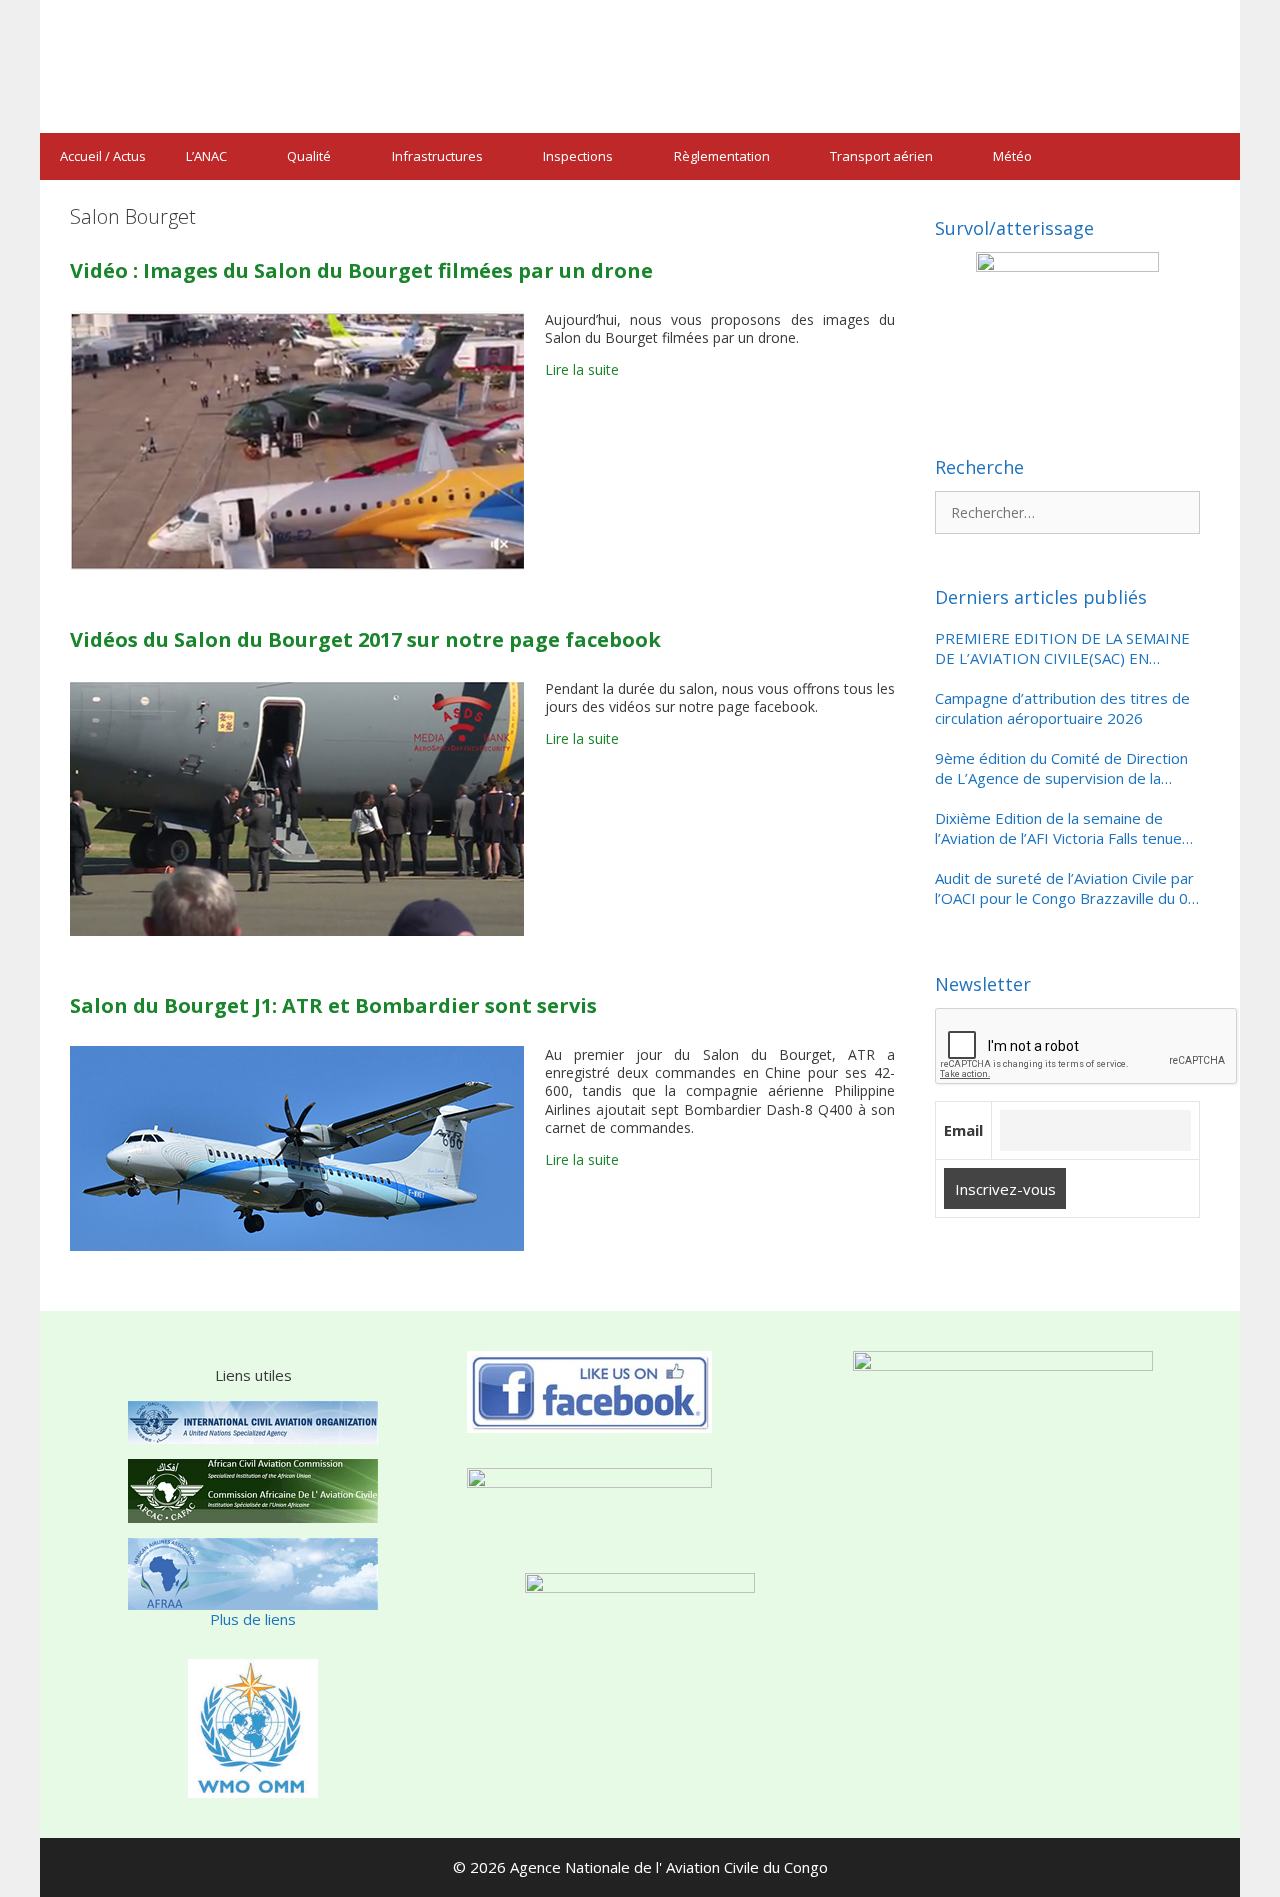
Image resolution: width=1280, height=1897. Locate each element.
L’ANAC (206, 156)
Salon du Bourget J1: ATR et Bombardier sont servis (333, 1005)
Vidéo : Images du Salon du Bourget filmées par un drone (361, 270)
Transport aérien (881, 156)
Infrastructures (437, 156)
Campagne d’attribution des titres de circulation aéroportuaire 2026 (1062, 708)
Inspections (578, 156)
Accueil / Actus (103, 156)
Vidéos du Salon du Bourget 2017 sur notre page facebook (365, 639)
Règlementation (722, 156)
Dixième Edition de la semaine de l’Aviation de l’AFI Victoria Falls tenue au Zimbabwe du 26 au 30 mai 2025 (1058, 828)
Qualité (309, 156)
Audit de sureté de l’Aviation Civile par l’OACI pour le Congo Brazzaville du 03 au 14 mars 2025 (1066, 888)
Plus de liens (253, 1619)
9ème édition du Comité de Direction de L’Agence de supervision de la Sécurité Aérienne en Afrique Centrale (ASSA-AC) (1063, 768)
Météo (1012, 156)
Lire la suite (582, 369)
